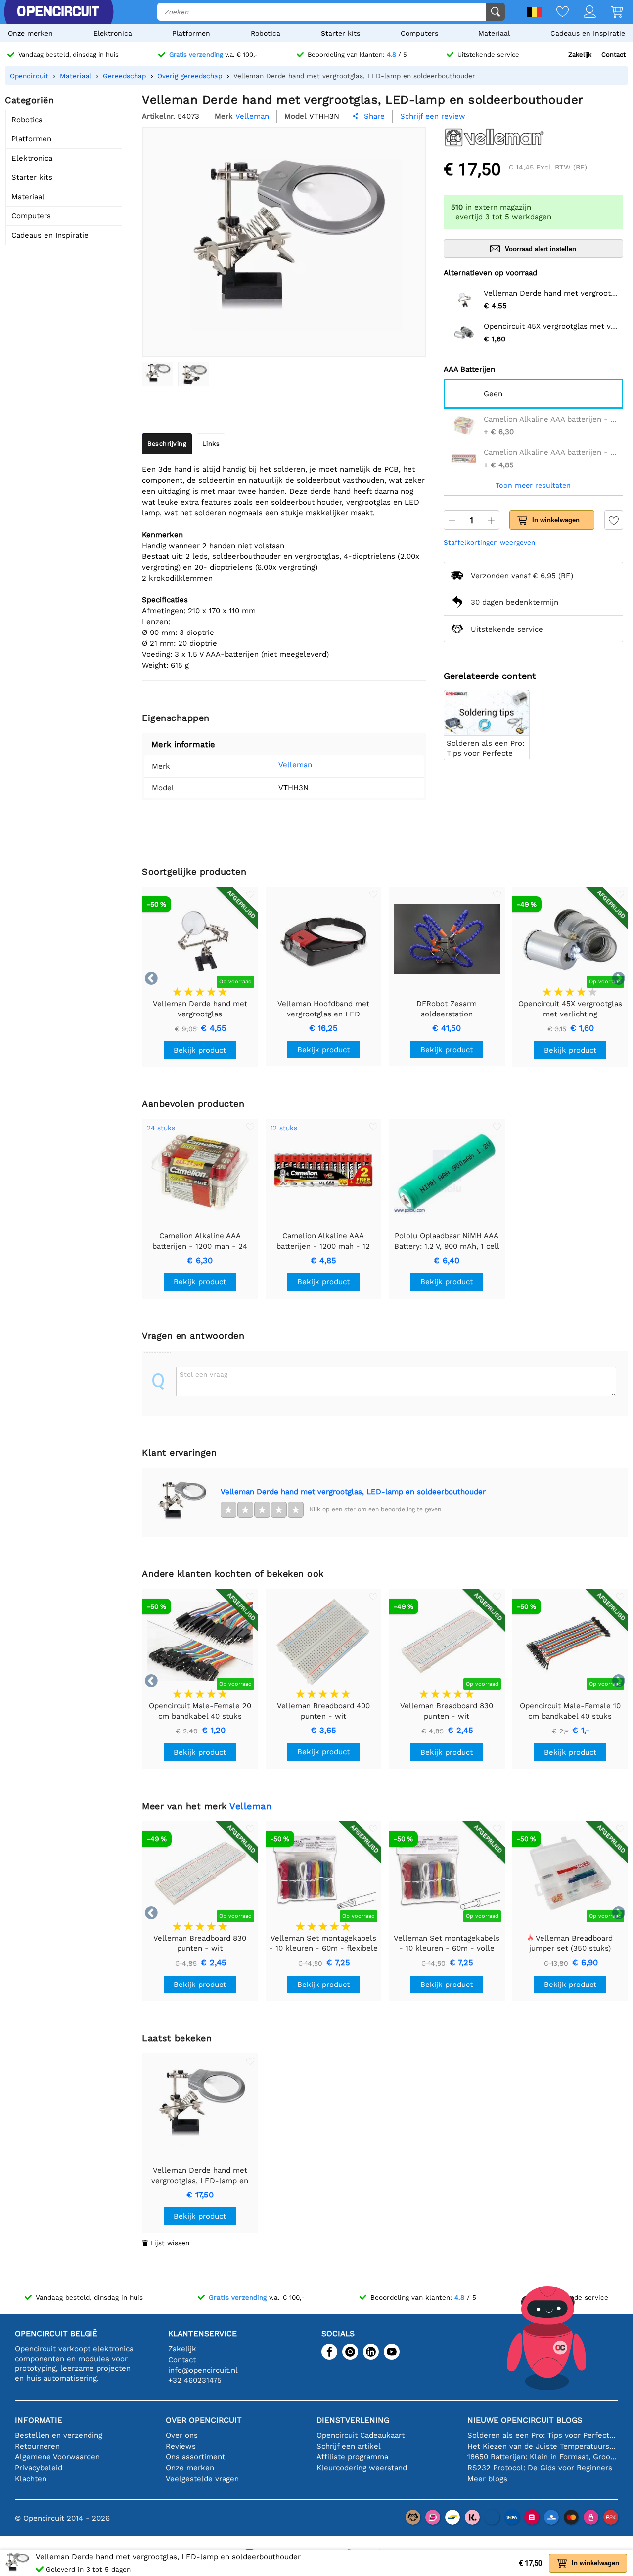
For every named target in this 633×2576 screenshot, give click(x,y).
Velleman (295, 765)
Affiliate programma (352, 2457)
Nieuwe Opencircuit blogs (525, 2420)
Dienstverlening (353, 2420)
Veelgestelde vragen (202, 2479)
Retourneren (37, 2446)
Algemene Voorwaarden (57, 2457)
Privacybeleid (39, 2468)
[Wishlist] (555, 13)
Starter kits (340, 33)
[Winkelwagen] (610, 13)
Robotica (266, 33)
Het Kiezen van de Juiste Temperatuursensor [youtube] (543, 2446)
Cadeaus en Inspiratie (588, 33)
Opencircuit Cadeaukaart (361, 2435)
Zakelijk (580, 55)
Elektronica (113, 33)
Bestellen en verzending (59, 2435)
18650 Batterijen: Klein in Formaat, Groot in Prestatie (543, 2457)
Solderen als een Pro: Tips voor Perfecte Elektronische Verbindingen (543, 2435)
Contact (613, 55)
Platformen (191, 33)
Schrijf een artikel (349, 2446)
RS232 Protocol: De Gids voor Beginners (540, 2468)
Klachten (31, 2479)
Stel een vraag (203, 1374)
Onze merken (30, 33)
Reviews (181, 2446)
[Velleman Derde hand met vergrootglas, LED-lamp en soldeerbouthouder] (158, 374)
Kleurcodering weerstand (362, 2468)
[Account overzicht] (582, 13)
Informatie (39, 2420)
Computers (419, 33)
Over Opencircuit (204, 2420)
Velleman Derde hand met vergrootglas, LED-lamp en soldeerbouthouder (353, 1492)
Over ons (182, 2435)
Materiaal (494, 33)
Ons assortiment (195, 2457)
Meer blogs (487, 2479)
